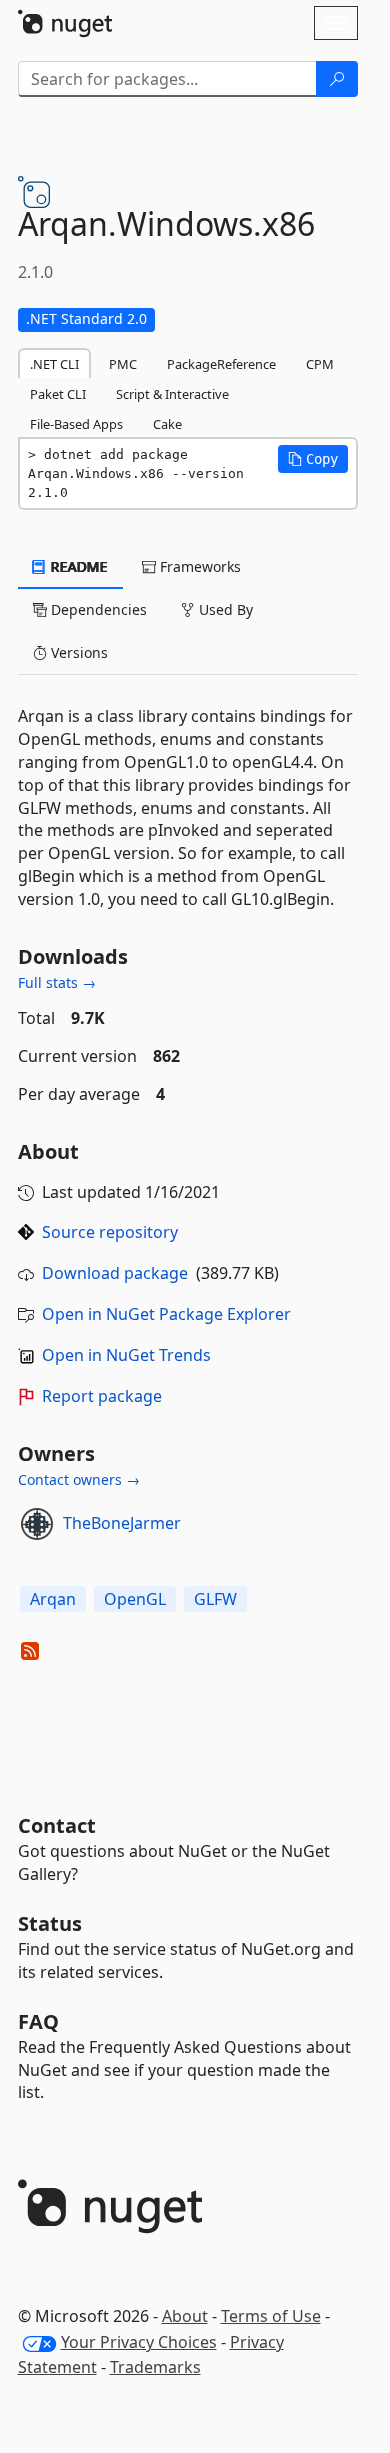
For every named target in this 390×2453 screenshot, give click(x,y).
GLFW (215, 1599)
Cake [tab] (167, 424)
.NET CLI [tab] (54, 364)
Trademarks (155, 2367)
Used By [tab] (224, 609)
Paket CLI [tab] (58, 394)
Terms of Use (271, 2316)
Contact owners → (79, 1479)
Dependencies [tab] (97, 609)
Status (50, 1923)
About (185, 2316)
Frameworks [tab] (198, 566)
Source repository (110, 1232)
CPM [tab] (320, 364)
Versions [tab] (77, 652)
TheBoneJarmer (122, 1523)
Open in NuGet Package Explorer (166, 1314)
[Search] (337, 79)
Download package (115, 1273)
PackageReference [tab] (221, 364)
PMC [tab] (123, 364)
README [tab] (77, 566)
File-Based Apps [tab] (76, 424)
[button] (313, 459)
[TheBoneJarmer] (37, 1524)
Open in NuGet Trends (126, 1355)
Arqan (53, 1599)
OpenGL (135, 1599)
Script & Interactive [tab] (172, 394)
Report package (102, 1396)
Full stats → (57, 982)
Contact (57, 1825)
